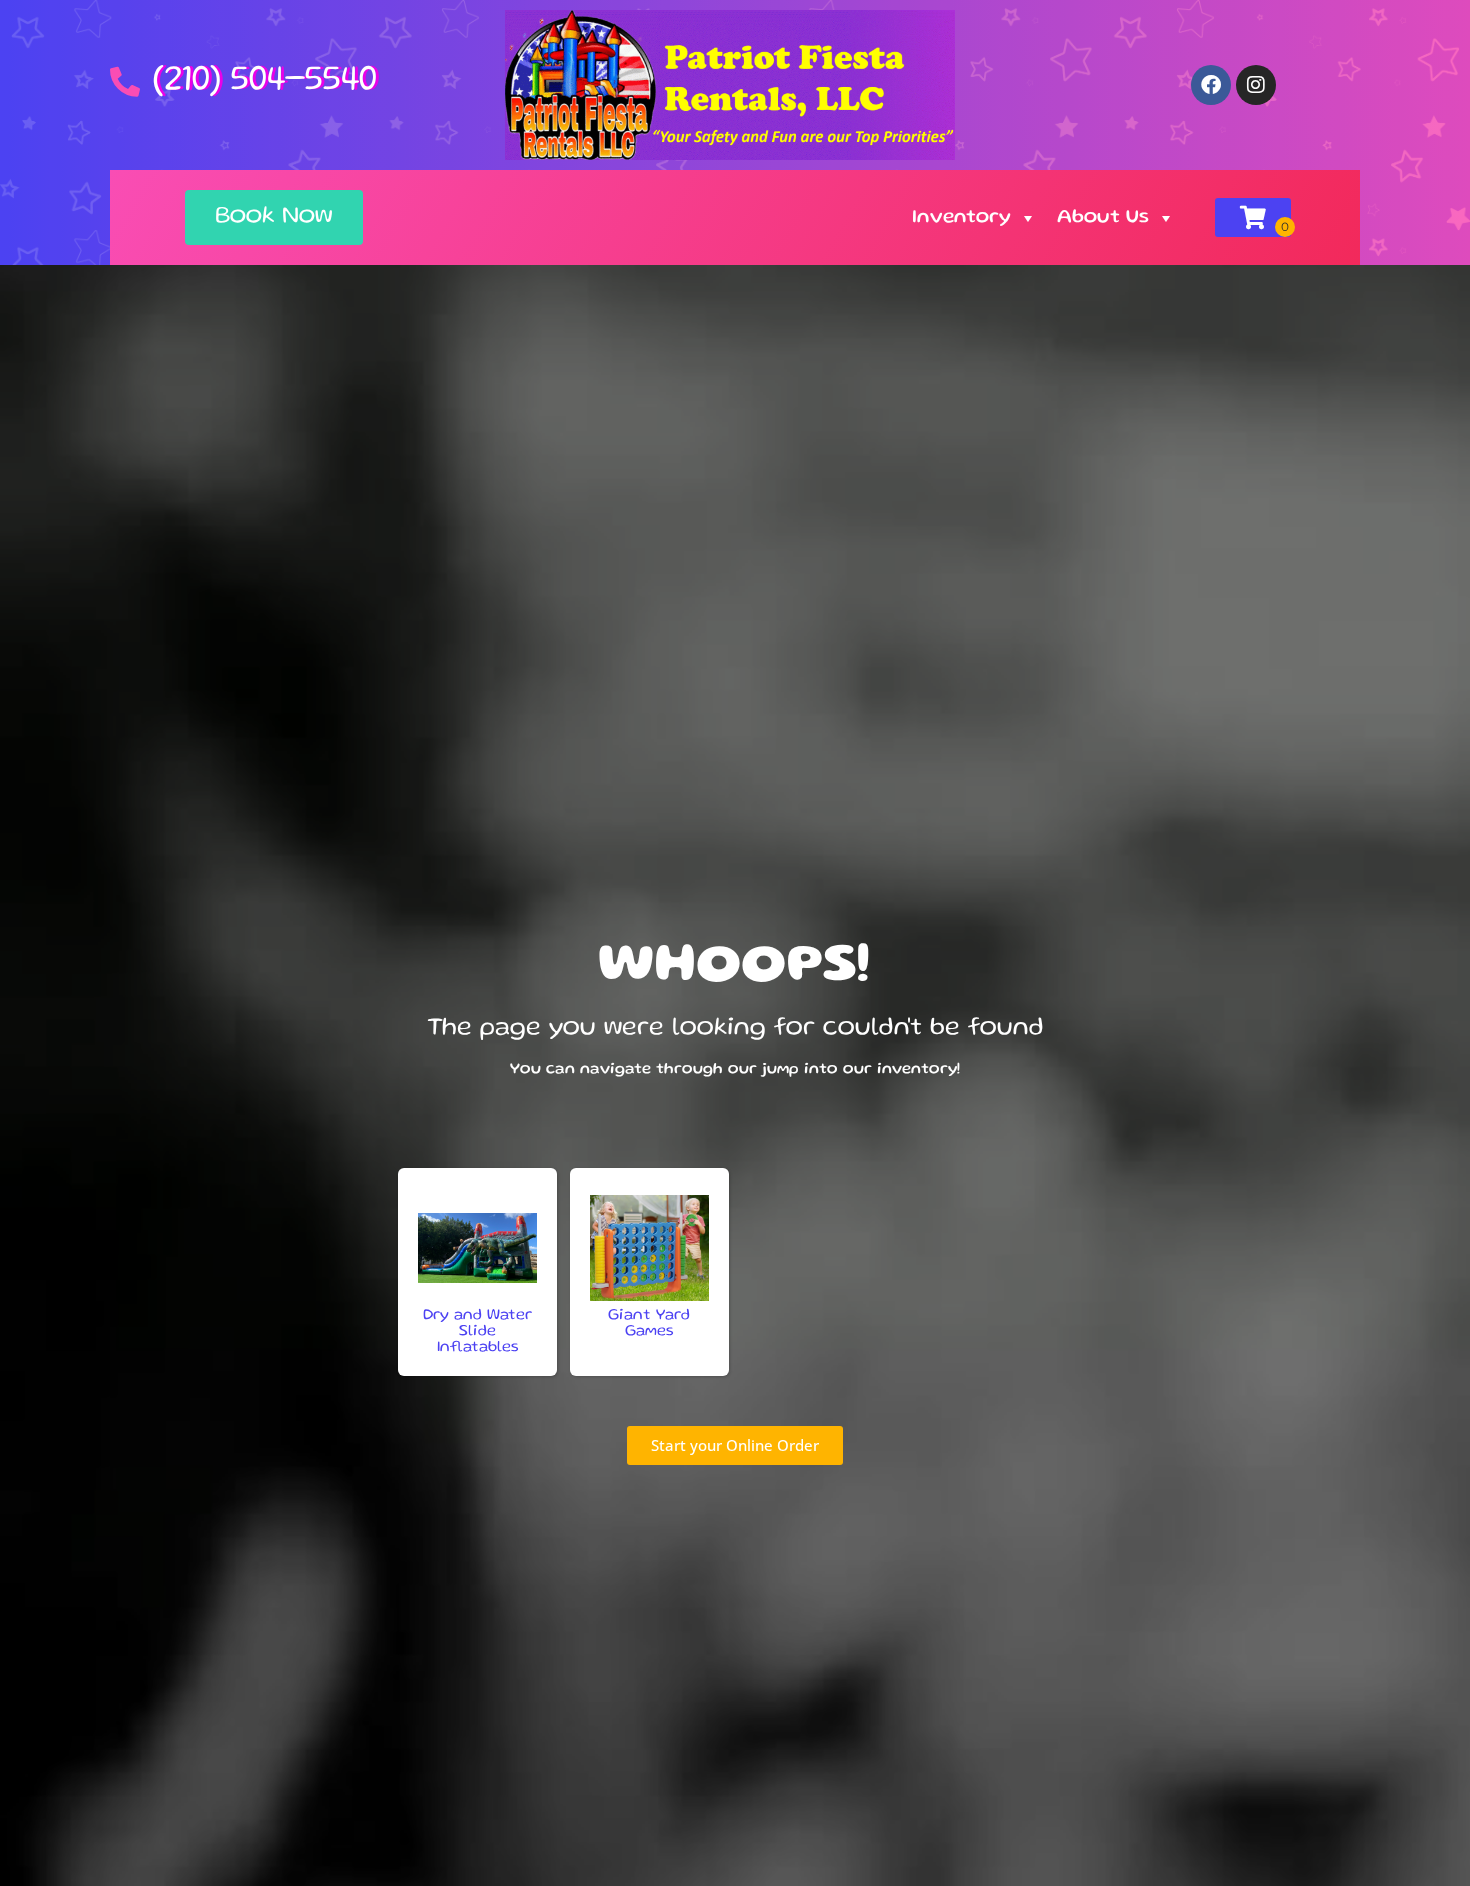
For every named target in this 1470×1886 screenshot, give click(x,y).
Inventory (961, 218)
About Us (1103, 218)
